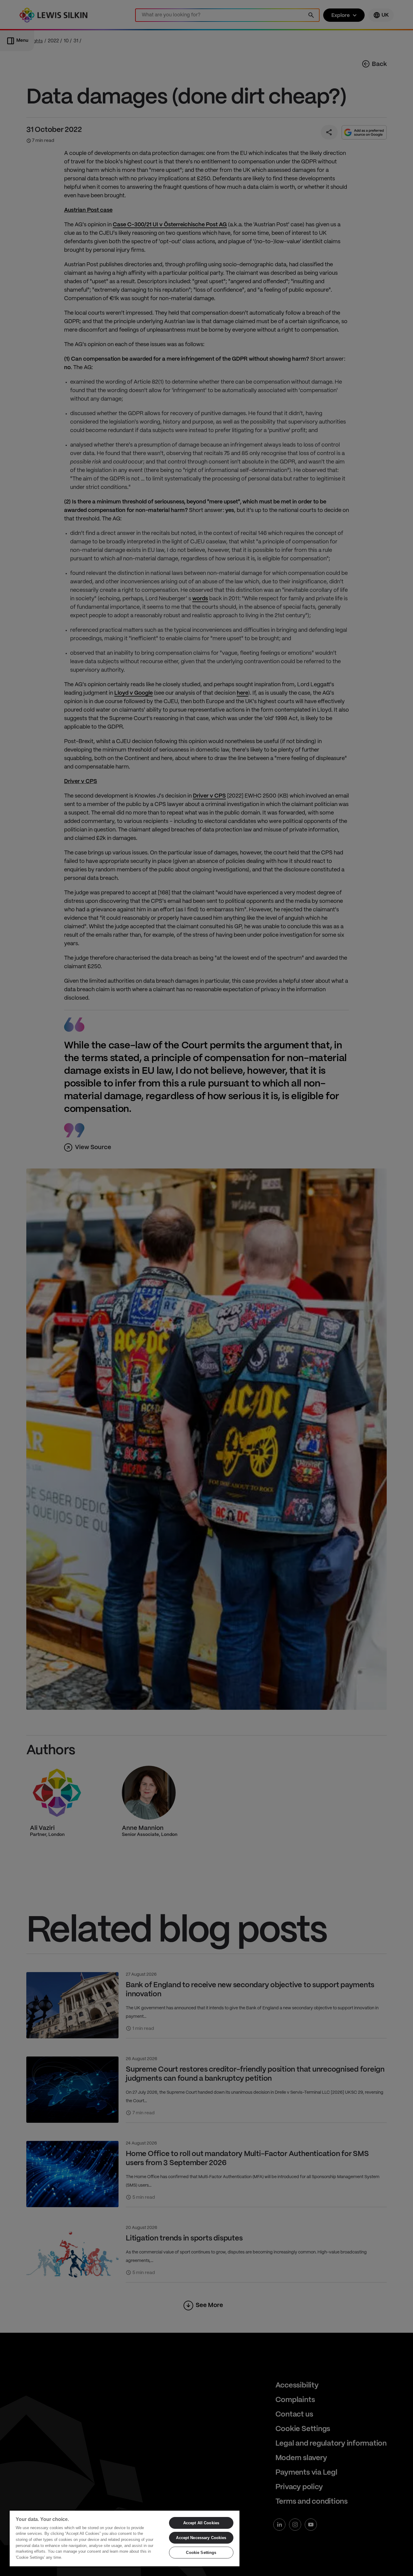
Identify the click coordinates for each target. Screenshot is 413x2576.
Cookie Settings (201, 2553)
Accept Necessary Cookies (201, 2538)
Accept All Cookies (201, 2523)
